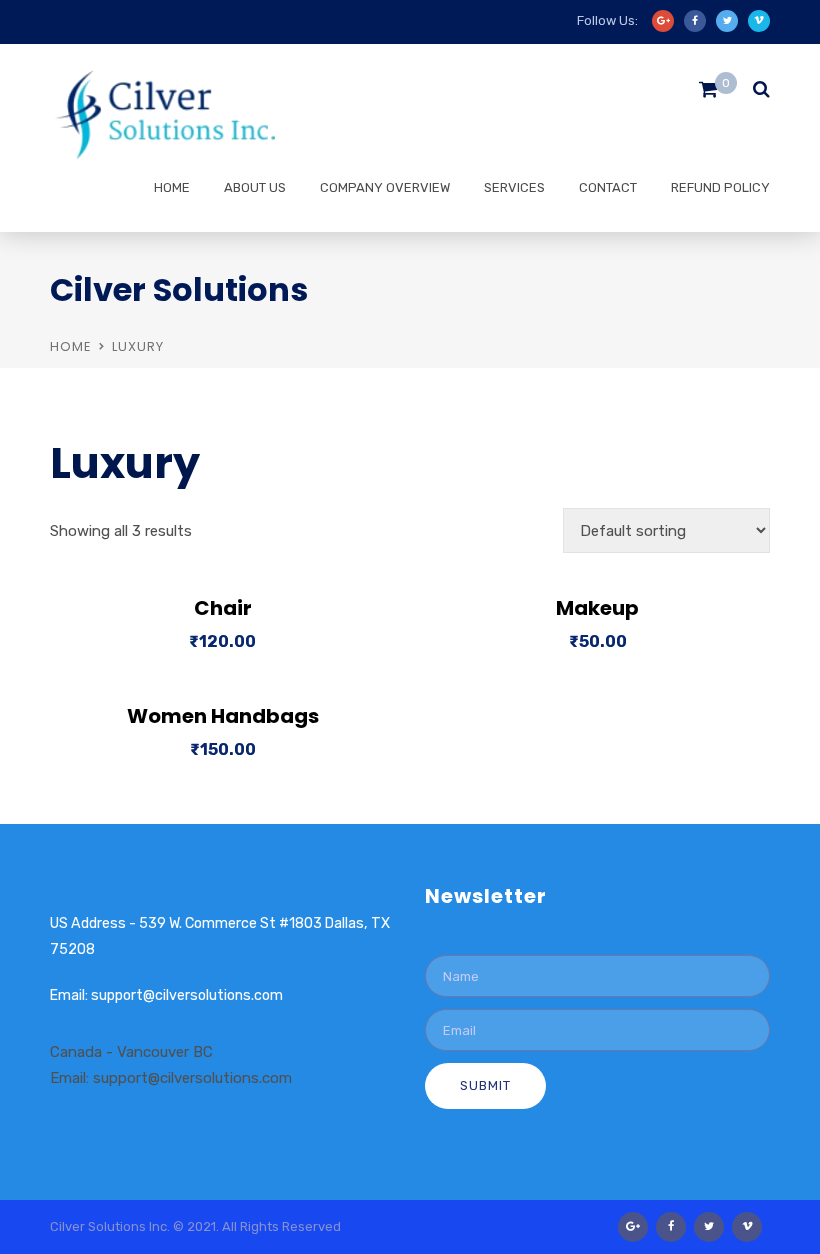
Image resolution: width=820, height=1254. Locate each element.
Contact (608, 187)
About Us (255, 187)
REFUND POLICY (720, 187)
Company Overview (385, 187)
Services (514, 187)
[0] (708, 94)
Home (172, 187)
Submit (485, 1085)
